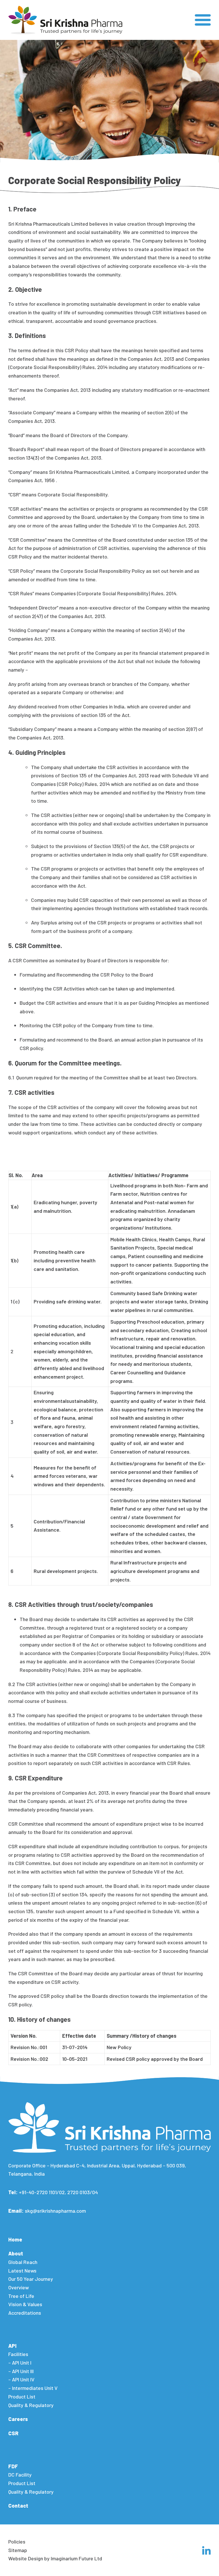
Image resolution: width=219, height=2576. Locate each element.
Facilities (18, 2354)
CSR (13, 2433)
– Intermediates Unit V (33, 2388)
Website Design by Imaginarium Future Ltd (55, 2558)
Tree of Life (21, 2296)
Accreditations (25, 2313)
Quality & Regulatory (31, 2405)
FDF (13, 2466)
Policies (17, 2542)
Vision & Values (25, 2304)
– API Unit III (21, 2371)
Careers (18, 2419)
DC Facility (20, 2475)
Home (15, 2239)
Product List (22, 2396)
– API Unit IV (21, 2379)
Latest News (22, 2271)
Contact (18, 2506)
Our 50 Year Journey (31, 2279)
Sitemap (18, 2550)
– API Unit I (20, 2363)
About (16, 2253)
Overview (19, 2287)
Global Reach (23, 2262)
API (12, 2346)
